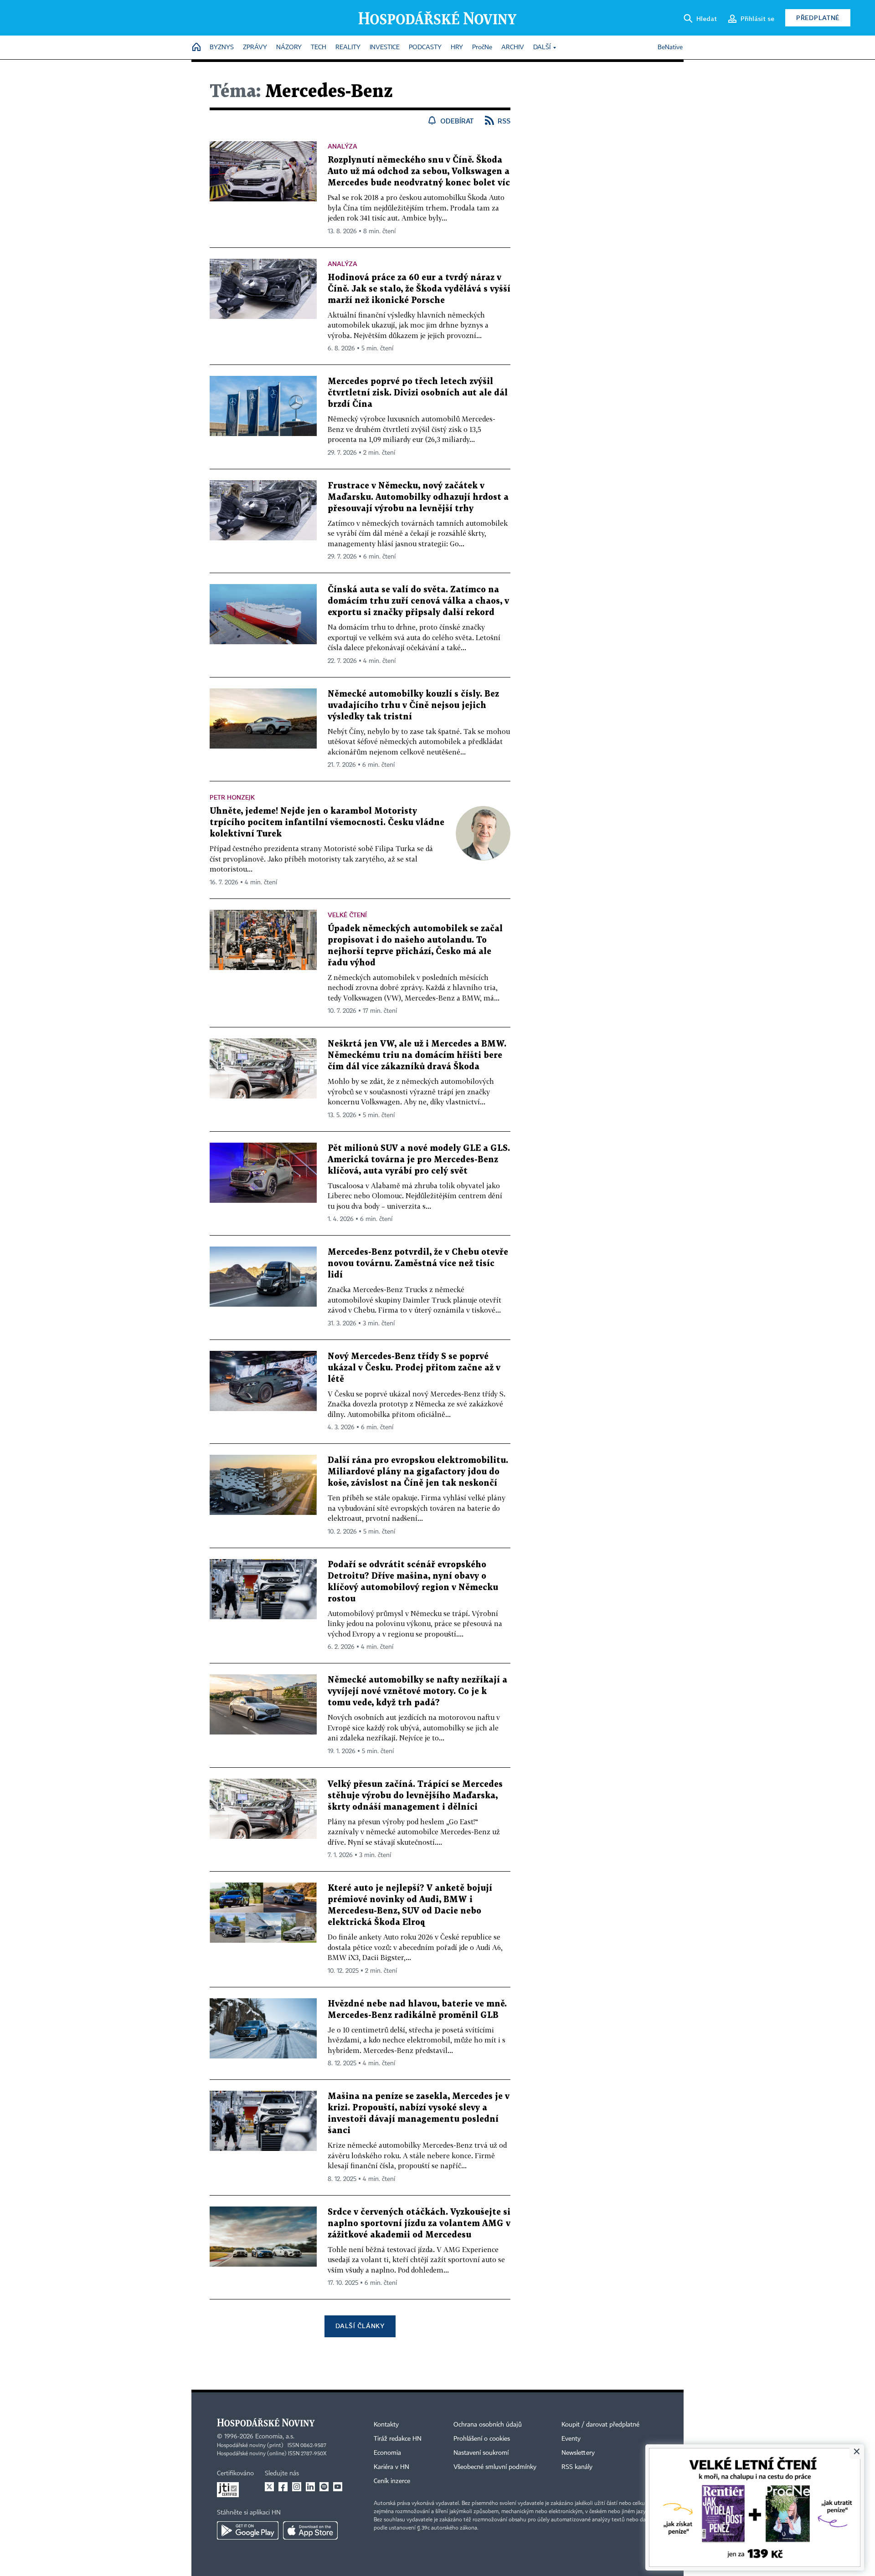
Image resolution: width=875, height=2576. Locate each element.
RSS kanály (577, 2467)
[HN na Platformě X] (269, 2487)
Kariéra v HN (391, 2467)
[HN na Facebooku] (283, 2487)
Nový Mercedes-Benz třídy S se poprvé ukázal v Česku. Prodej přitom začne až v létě (414, 1368)
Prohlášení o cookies (482, 2439)
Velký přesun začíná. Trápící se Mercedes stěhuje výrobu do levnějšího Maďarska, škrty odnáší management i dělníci (415, 1796)
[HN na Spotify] (324, 2487)
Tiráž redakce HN (398, 2439)
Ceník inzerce (392, 2481)
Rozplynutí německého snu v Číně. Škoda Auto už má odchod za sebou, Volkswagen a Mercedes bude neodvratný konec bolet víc (419, 172)
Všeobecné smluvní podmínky (495, 2467)
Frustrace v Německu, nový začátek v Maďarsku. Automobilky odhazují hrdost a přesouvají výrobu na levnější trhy (418, 497)
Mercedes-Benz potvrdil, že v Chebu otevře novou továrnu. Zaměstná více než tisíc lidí (418, 1264)
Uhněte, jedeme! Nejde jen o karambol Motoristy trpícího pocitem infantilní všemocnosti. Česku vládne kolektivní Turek (327, 823)
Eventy (571, 2439)
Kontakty (386, 2425)
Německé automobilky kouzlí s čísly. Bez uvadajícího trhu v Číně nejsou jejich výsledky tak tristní (413, 706)
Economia (387, 2453)
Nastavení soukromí (481, 2453)
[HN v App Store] (310, 2530)
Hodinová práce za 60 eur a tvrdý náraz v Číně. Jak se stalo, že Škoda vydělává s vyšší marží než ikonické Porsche (419, 289)
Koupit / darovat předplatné (600, 2425)
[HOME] (196, 48)
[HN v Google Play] (248, 2530)
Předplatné (818, 18)
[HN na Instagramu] (297, 2487)
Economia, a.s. (275, 2437)
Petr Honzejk (232, 797)
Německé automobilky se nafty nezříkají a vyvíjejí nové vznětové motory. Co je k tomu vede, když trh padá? (417, 1691)
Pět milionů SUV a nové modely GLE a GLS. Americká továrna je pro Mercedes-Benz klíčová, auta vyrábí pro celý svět (419, 1160)
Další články (360, 2326)
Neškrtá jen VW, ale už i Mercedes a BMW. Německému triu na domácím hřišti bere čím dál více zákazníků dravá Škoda (417, 1055)
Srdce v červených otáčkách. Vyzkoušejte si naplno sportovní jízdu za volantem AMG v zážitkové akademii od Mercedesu (419, 2224)
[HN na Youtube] (338, 2487)
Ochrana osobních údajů (488, 2425)
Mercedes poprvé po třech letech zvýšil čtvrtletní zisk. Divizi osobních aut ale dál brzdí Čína (418, 393)
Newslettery (578, 2453)
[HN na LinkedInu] (310, 2487)
